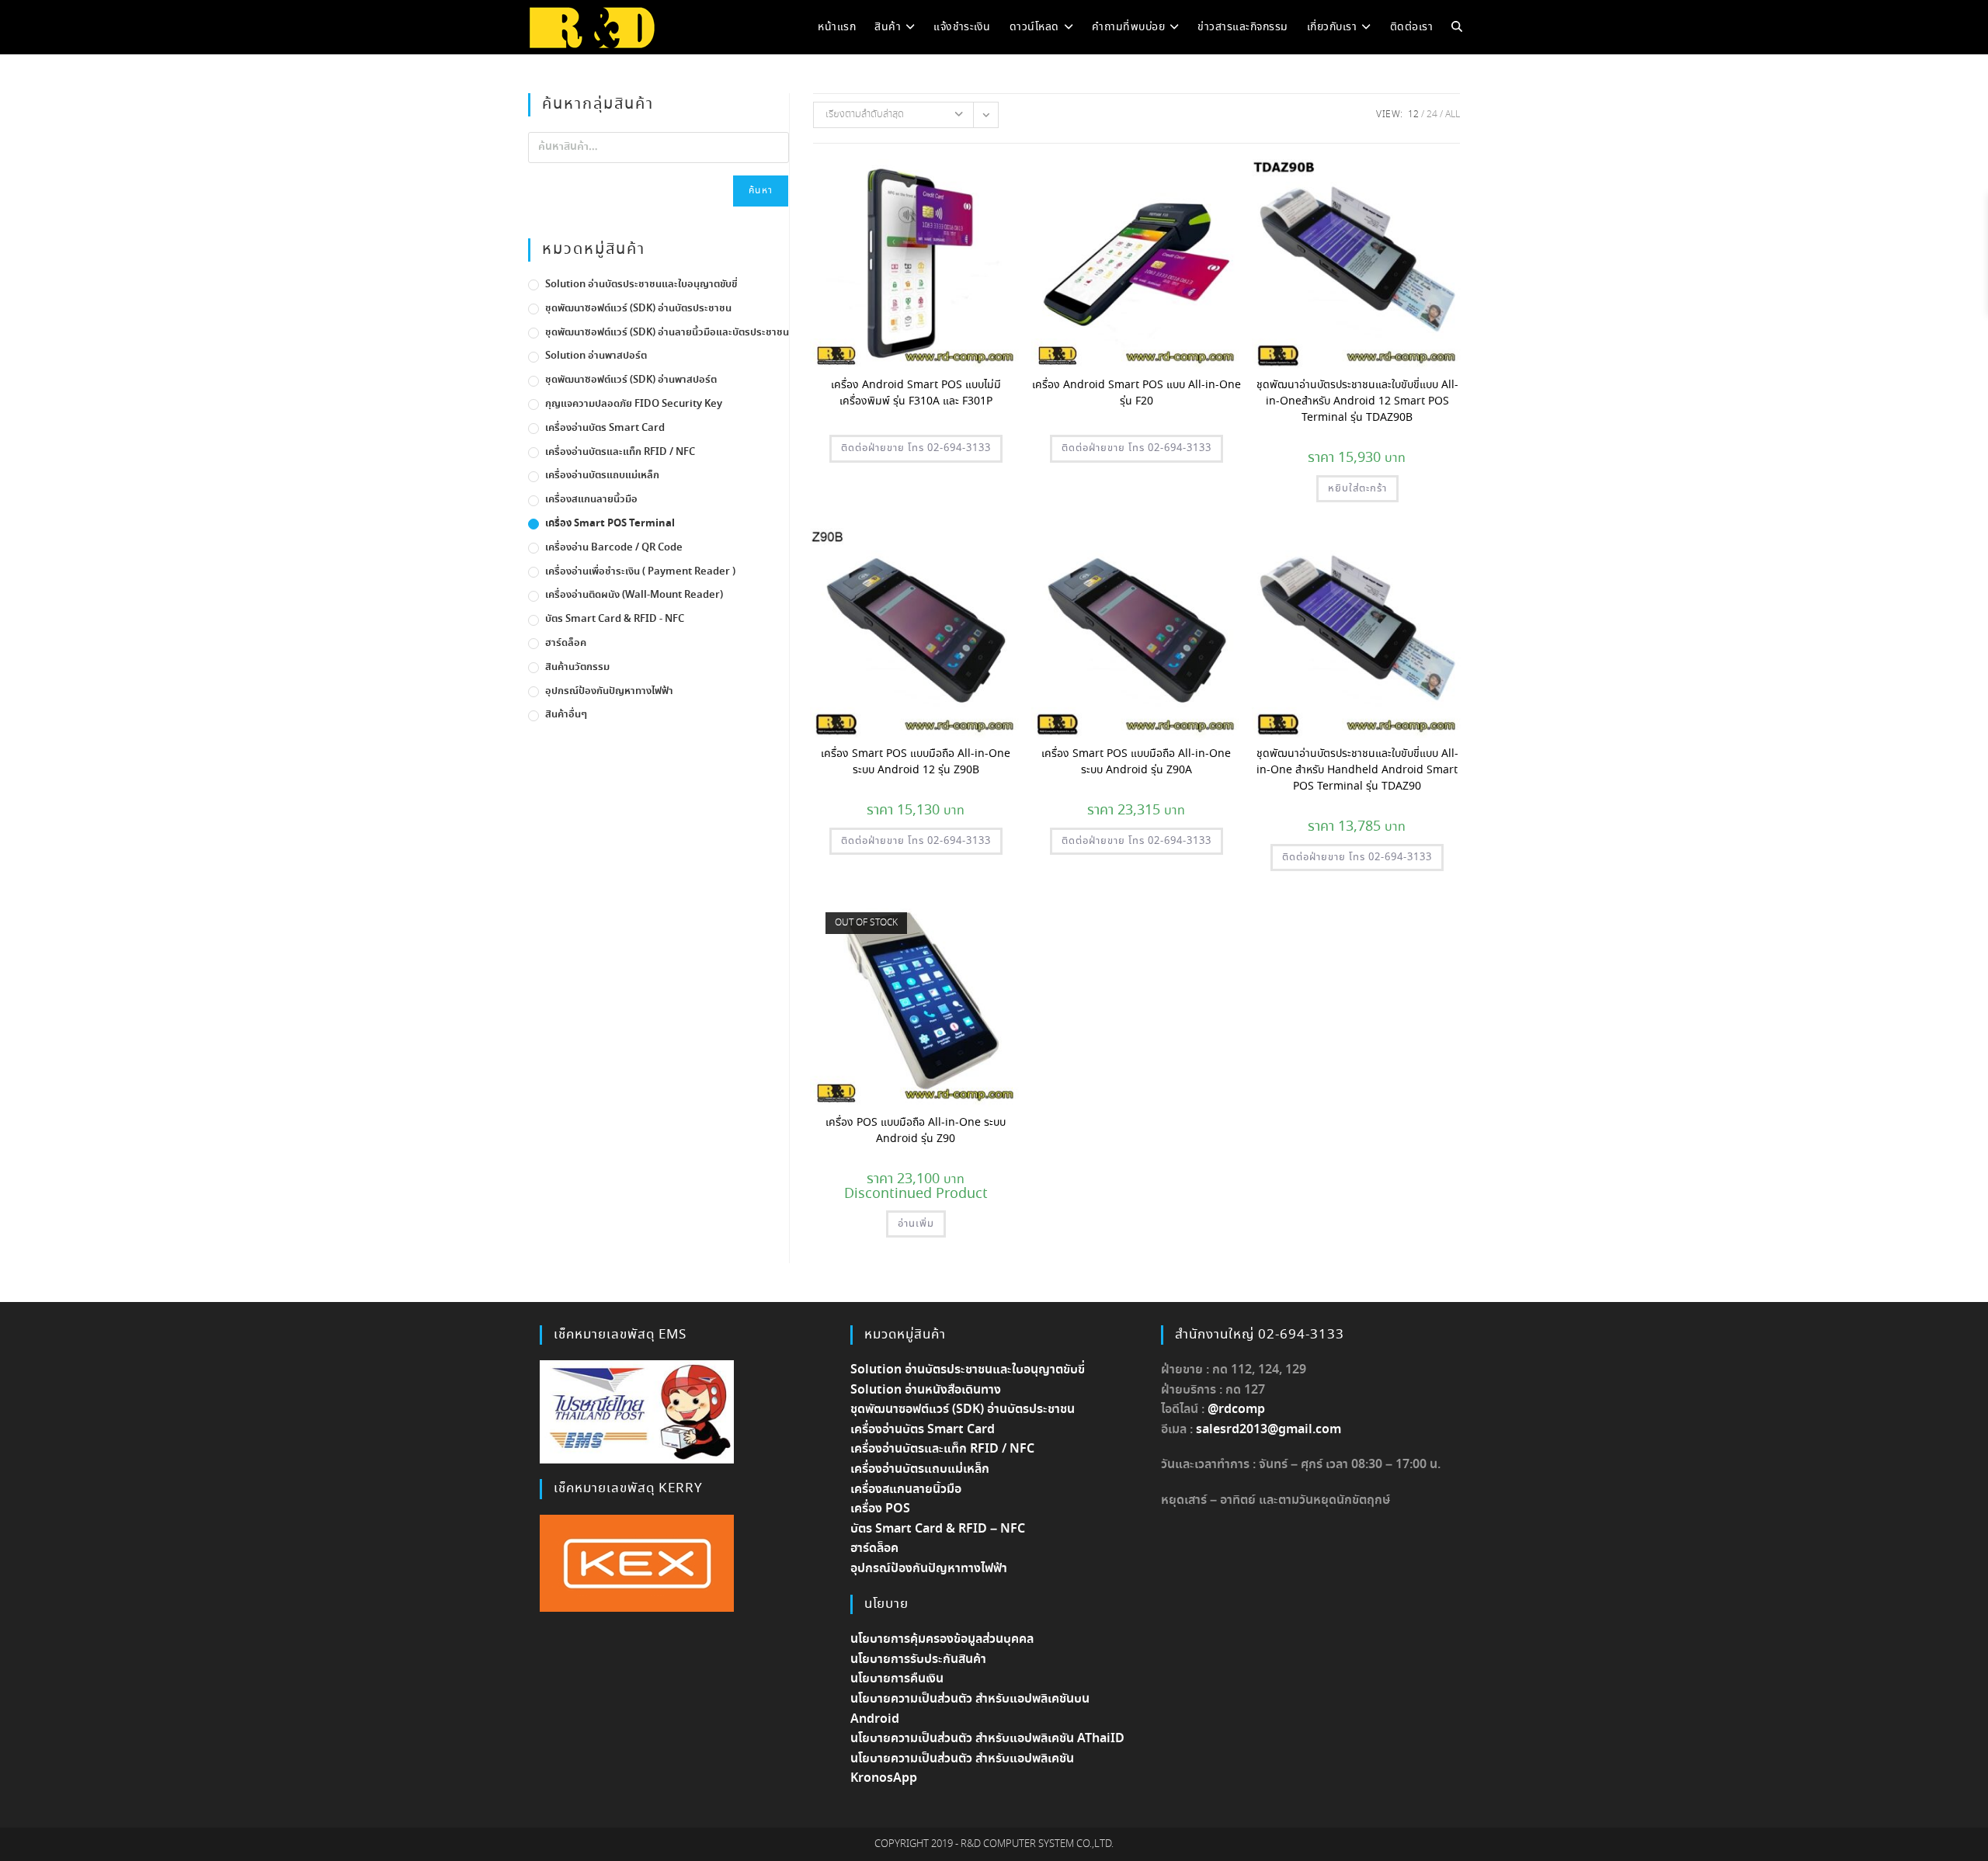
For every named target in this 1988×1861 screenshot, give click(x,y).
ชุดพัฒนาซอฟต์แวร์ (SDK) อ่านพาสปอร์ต (631, 380)
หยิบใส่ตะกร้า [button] (1357, 489)
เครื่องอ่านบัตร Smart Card (605, 428)
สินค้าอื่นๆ (566, 715)
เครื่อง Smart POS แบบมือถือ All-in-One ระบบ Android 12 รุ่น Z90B (916, 762)
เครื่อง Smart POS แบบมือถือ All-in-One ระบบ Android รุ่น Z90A (1136, 762)
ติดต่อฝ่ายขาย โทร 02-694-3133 (916, 448)
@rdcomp (1236, 1410)
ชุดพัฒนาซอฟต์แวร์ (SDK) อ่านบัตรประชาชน (638, 309)
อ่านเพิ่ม (916, 1224)
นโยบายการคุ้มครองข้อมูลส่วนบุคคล (942, 1639)
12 (1413, 115)
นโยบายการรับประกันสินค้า (918, 1660)
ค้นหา (761, 191)
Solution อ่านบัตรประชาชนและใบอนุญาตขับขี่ (641, 285)
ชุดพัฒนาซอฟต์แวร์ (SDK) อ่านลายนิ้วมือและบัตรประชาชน (667, 333)
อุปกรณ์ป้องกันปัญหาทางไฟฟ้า (609, 691)
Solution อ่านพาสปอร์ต (596, 356)
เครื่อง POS (880, 1509)
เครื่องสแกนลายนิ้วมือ (591, 500)
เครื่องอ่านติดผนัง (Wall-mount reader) (634, 595)
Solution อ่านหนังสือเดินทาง (926, 1390)
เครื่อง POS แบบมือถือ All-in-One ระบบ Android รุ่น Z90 (916, 1131)
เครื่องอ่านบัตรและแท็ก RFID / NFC (620, 452)
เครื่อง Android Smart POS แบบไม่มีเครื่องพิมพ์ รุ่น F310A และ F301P (916, 393)
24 (1432, 115)
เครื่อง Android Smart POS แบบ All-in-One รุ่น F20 (1136, 393)
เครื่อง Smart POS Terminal (610, 524)
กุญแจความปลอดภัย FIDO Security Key (634, 404)
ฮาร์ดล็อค (566, 643)
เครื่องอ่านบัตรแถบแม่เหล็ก (602, 476)
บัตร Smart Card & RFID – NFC (938, 1529)
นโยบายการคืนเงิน (897, 1679)
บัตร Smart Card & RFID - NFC (615, 619)
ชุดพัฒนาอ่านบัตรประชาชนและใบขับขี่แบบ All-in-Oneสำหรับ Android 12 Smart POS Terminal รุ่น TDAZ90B (1357, 401)
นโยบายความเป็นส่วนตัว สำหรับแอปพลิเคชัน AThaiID (987, 1739)
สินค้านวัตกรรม (577, 667)
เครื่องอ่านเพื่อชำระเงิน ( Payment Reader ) (640, 572)
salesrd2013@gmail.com (1269, 1430)
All (1453, 115)
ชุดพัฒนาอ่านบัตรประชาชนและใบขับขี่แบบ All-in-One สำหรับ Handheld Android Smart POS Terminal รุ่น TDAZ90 (1357, 770)
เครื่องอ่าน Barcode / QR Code (614, 548)
